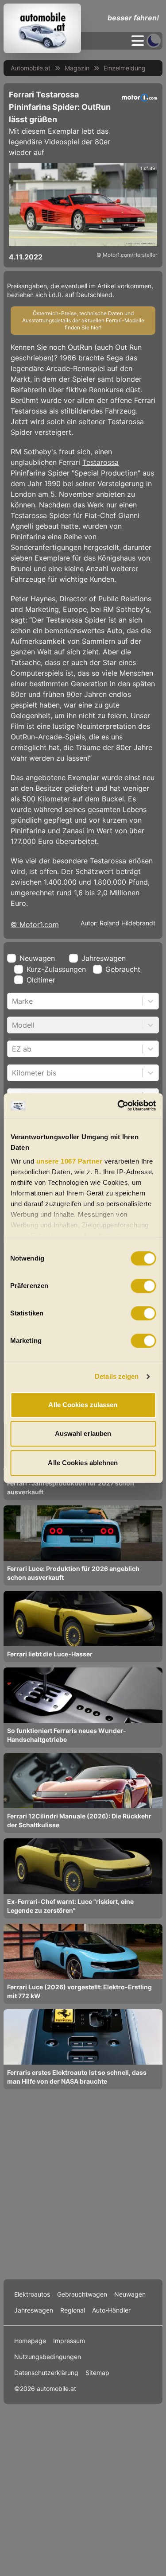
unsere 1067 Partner (69, 1161)
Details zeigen (117, 1376)
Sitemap (97, 2373)
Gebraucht (123, 969)
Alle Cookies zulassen (83, 1405)
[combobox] (13, 1001)
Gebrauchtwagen (82, 2294)
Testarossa (100, 462)
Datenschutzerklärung (46, 2373)
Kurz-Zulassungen (56, 969)
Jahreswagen (104, 958)
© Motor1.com (35, 924)
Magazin (77, 68)
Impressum (69, 2341)
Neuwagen (37, 958)
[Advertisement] (83, 2184)
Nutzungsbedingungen (48, 2357)
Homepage (30, 2341)
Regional (73, 2310)
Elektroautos (32, 2294)
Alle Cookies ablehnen (83, 1463)
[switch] (143, 1286)
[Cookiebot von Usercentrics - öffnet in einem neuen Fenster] (118, 1106)
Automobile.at (31, 68)
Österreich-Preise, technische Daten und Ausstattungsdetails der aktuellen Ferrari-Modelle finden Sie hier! (83, 320)
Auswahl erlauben (83, 1433)
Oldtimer (41, 980)
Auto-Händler (111, 2310)
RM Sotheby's (34, 452)
